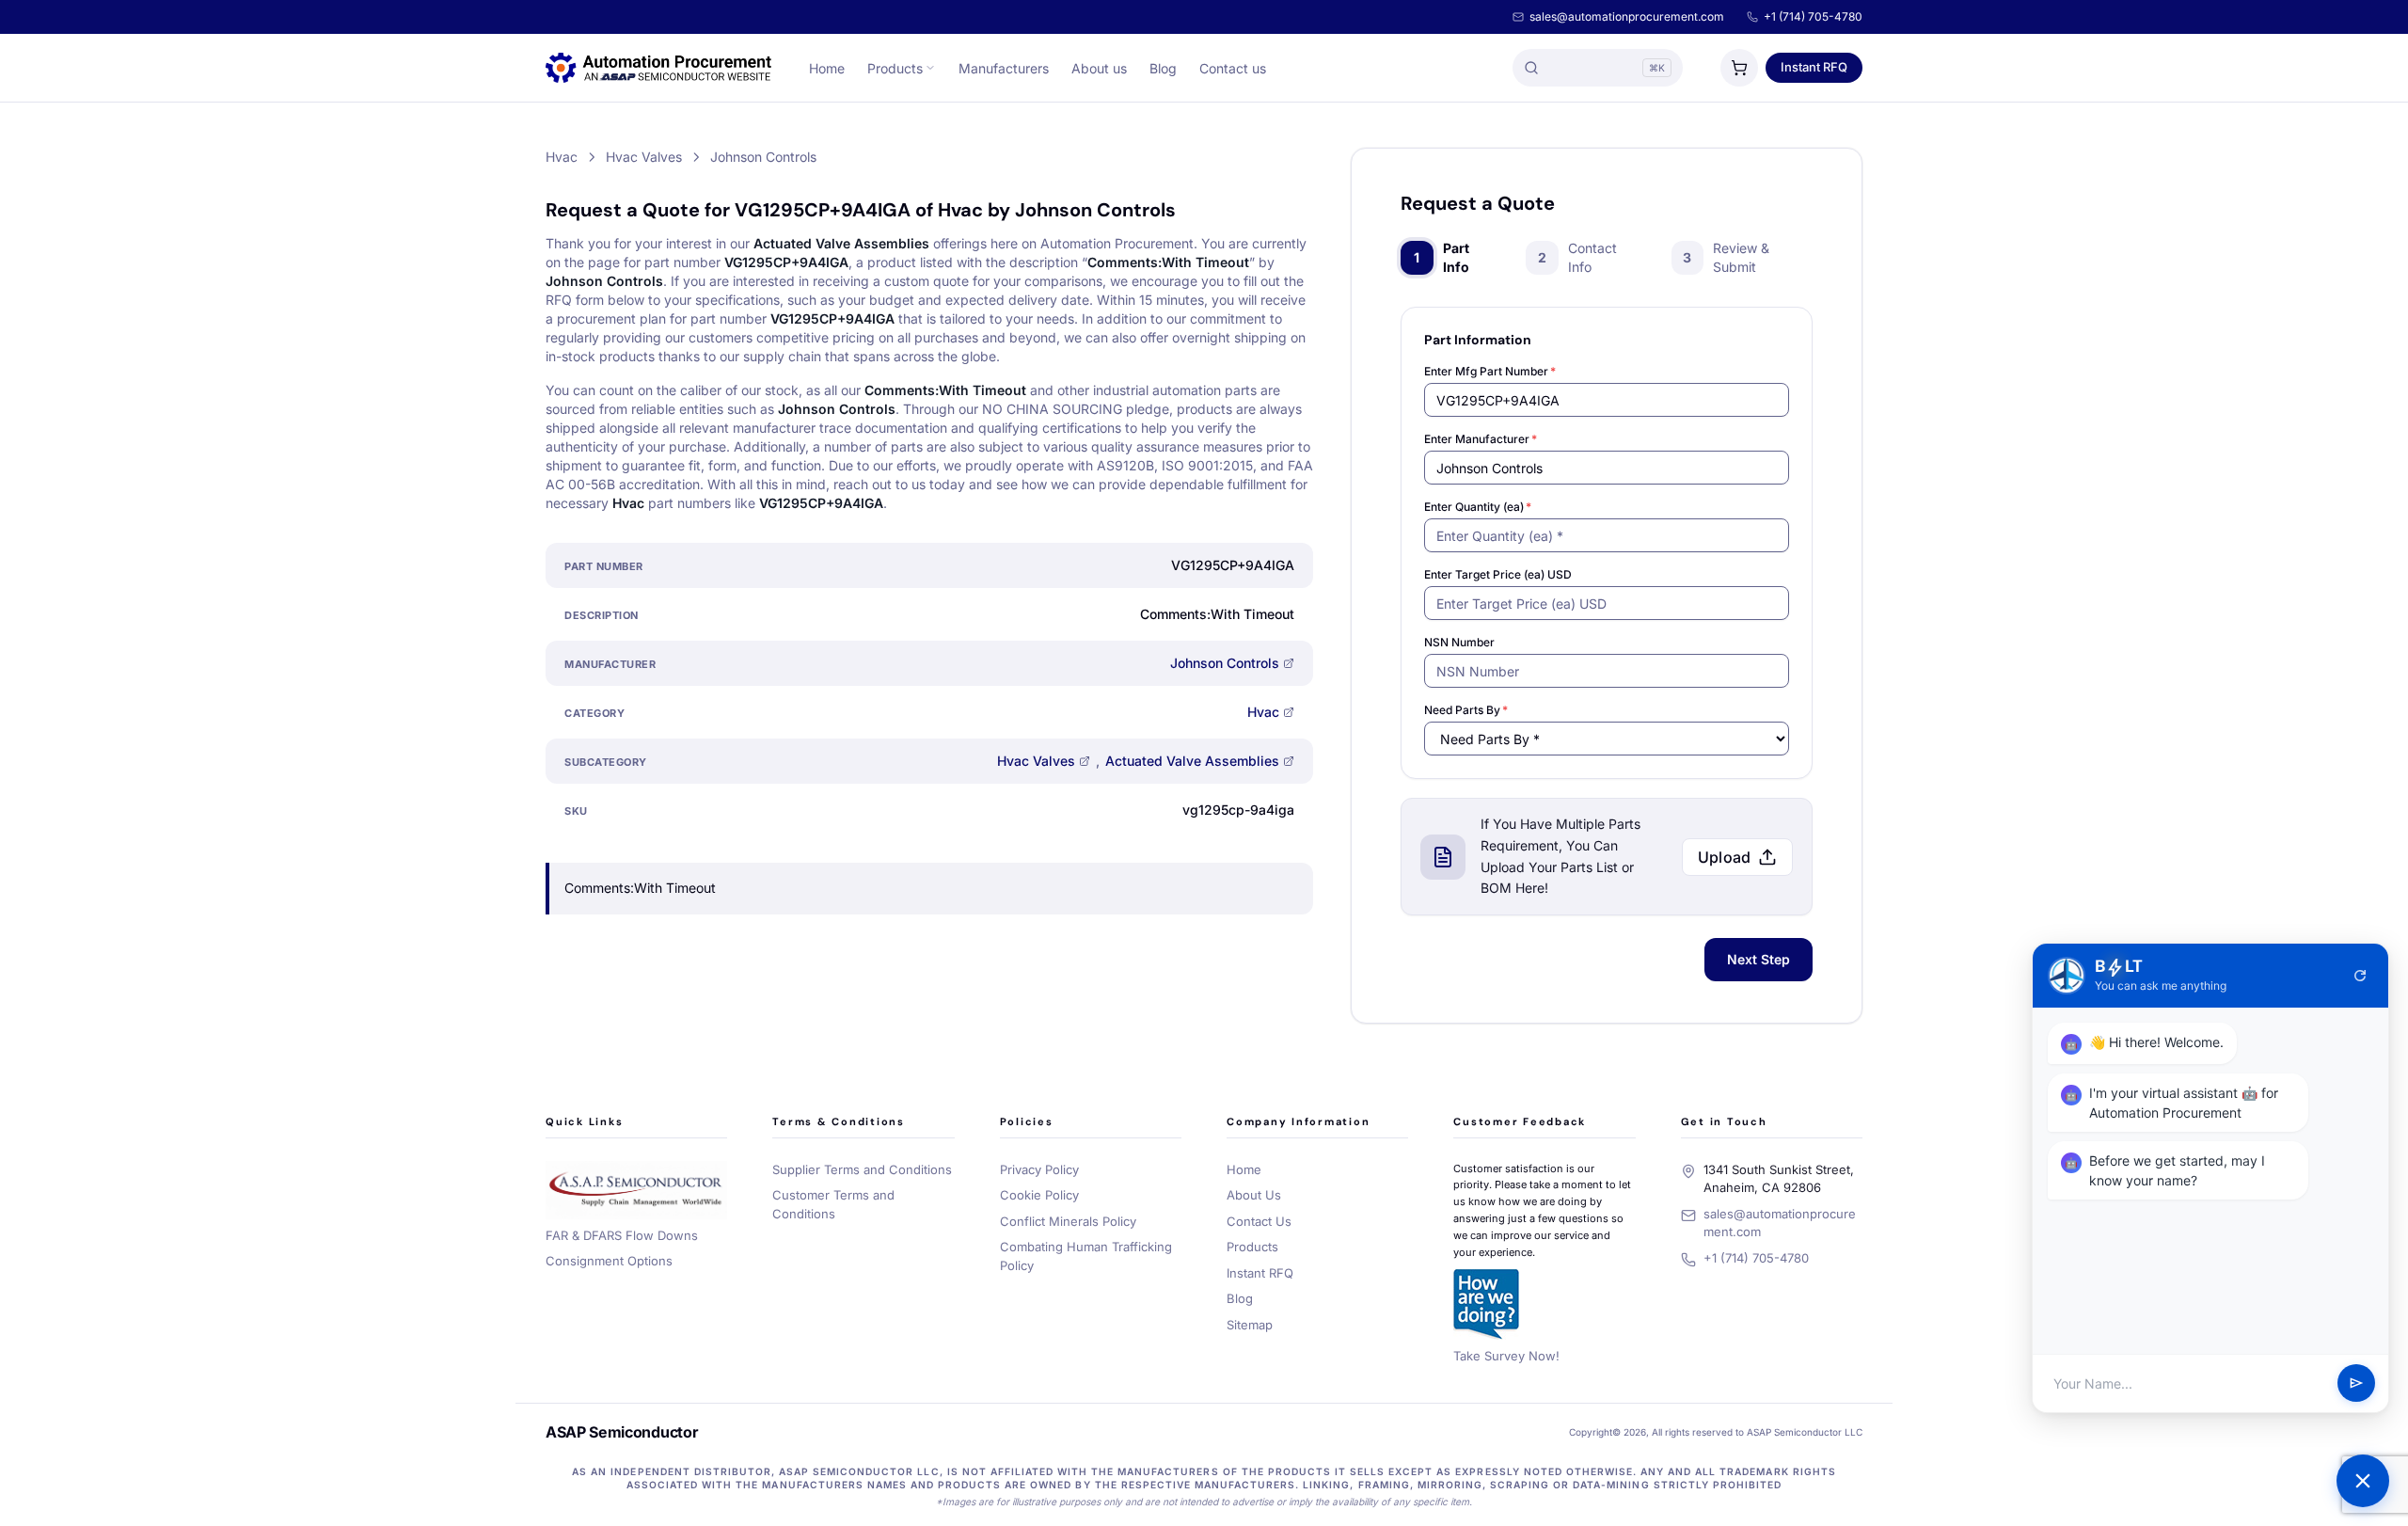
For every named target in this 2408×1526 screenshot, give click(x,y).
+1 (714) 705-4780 (1813, 16)
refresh (2360, 976)
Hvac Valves (1036, 761)
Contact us (1233, 68)
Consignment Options (609, 1261)
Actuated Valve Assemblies (1192, 761)
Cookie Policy (1039, 1195)
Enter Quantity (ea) (1478, 507)
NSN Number (1459, 642)
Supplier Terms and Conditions (862, 1169)
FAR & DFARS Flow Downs (622, 1235)
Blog (1163, 68)
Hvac (1263, 712)
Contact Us (1259, 1221)
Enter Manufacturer (1481, 439)
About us (1099, 68)
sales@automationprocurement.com (1627, 16)
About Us (1254, 1195)
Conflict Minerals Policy (1068, 1221)
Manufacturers (1004, 68)
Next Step (1758, 959)
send (2356, 1384)
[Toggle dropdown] (930, 68)
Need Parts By (1466, 710)
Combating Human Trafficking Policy (1086, 1256)
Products (895, 68)
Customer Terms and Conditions (833, 1204)
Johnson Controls (1225, 663)
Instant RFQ (1814, 67)
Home (827, 68)
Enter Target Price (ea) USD (1498, 574)
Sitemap (1250, 1325)
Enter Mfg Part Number (1490, 371)
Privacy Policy (1039, 1169)
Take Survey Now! (1506, 1356)
